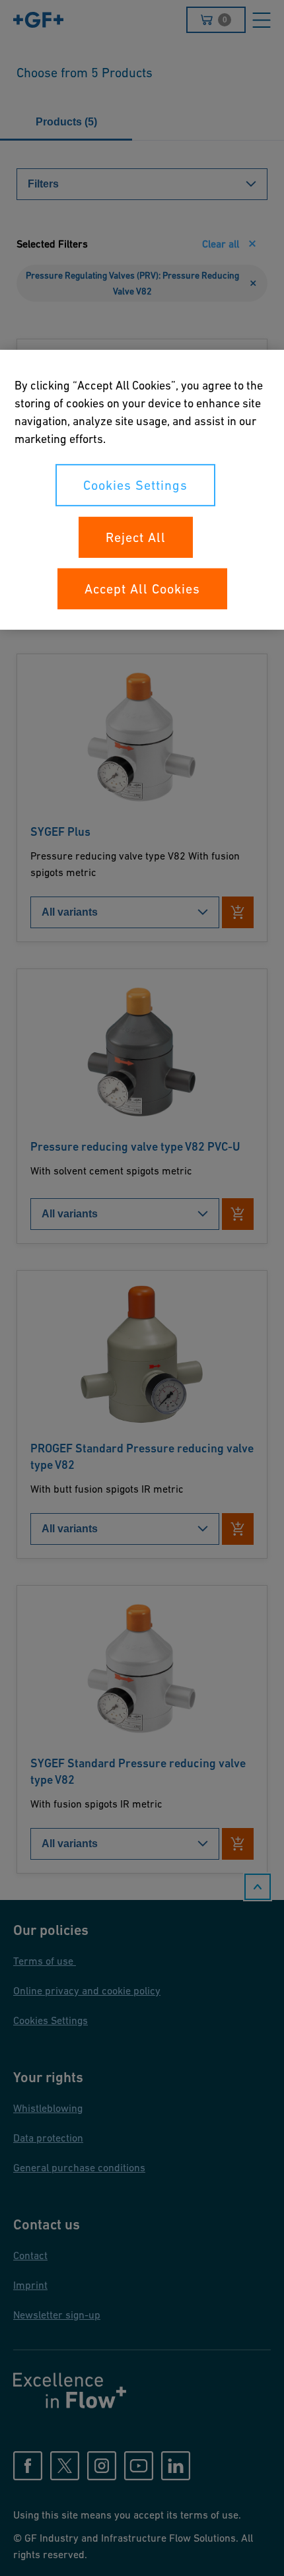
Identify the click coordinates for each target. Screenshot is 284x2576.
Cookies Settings (135, 485)
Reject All (136, 537)
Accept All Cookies (142, 589)
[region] (142, 490)
